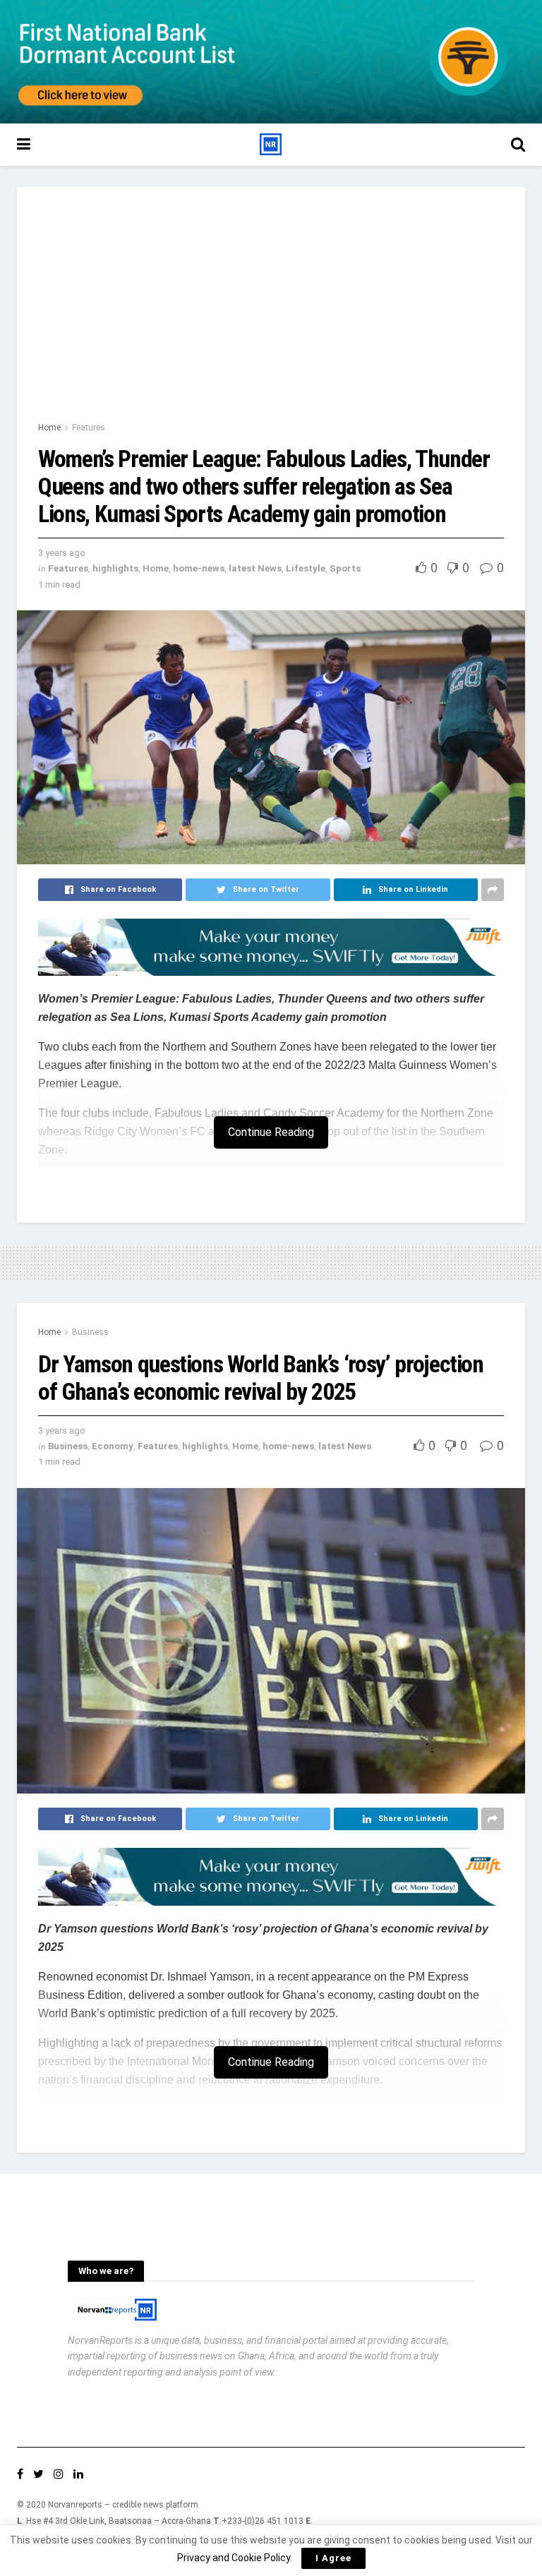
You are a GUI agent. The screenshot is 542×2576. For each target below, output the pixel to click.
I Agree (333, 2558)
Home (49, 428)
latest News (255, 568)
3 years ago (62, 553)
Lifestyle (306, 568)
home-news (199, 568)
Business (90, 1332)
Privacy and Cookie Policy (234, 2558)
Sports (345, 568)
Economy (113, 1446)
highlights (115, 568)
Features (89, 428)
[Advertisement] (271, 314)
